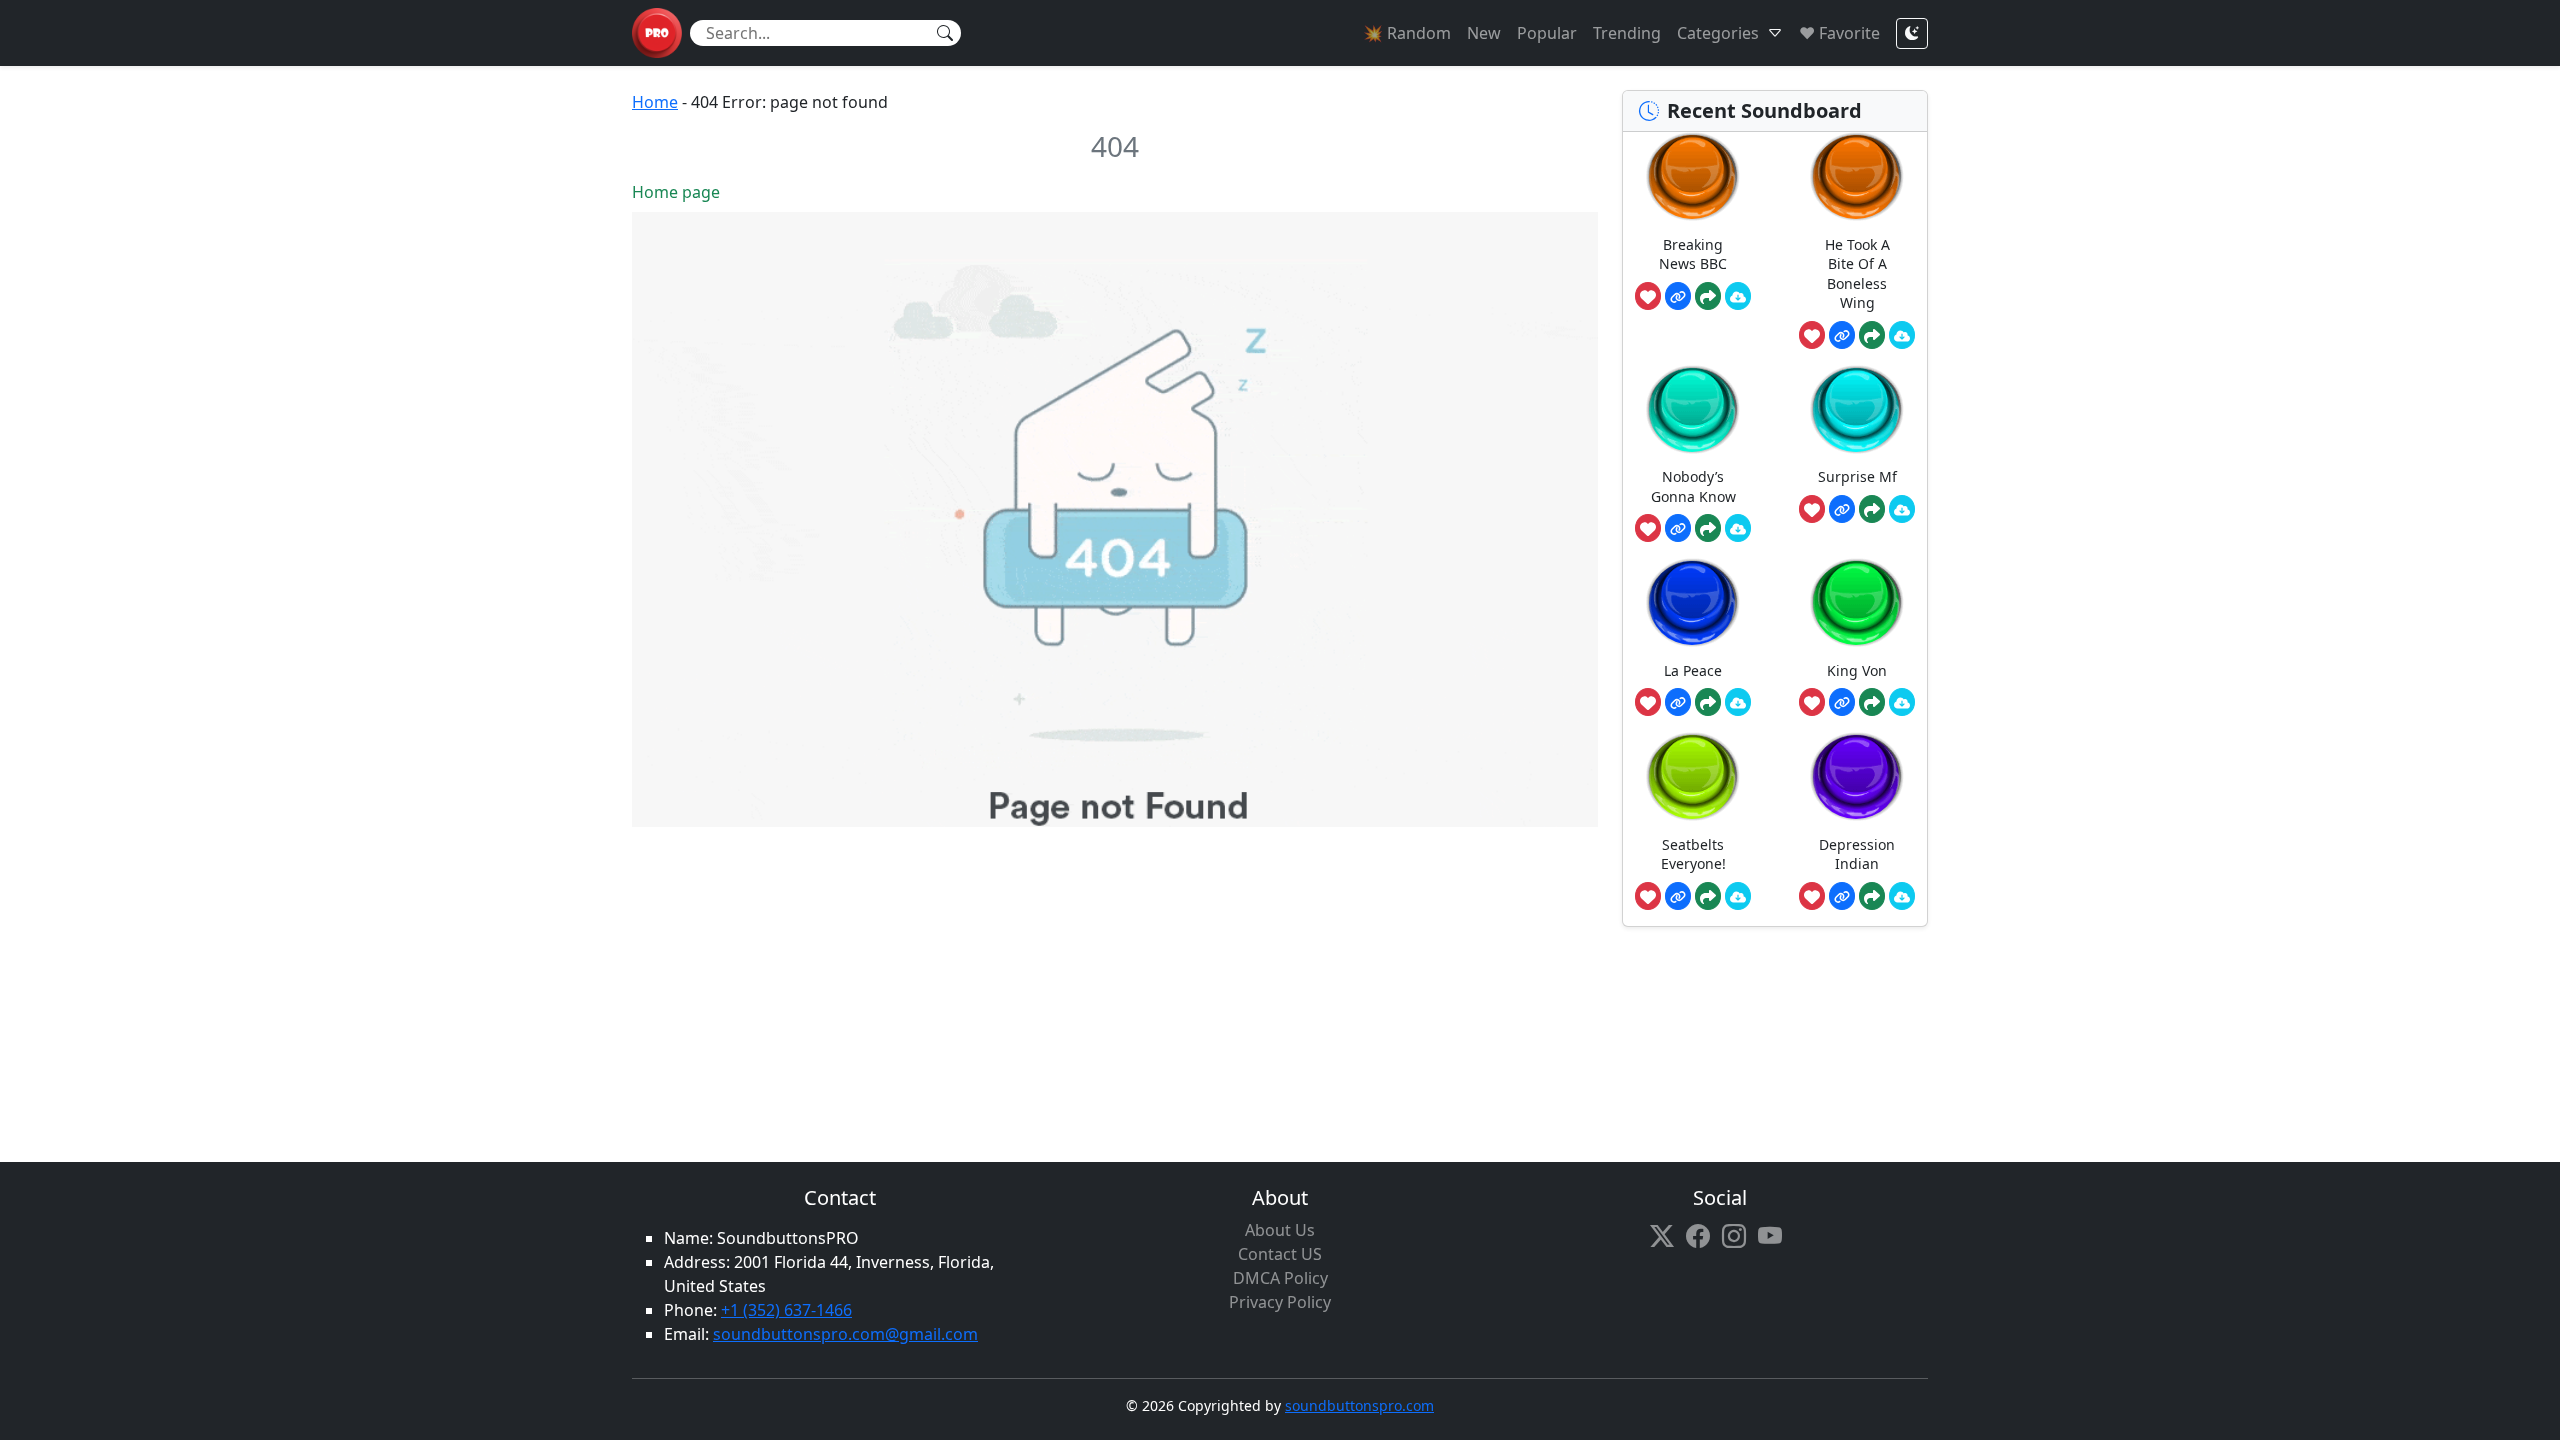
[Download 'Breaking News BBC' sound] (1738, 296)
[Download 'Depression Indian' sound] (1902, 896)
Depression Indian (1857, 854)
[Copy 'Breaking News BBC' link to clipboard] (1678, 296)
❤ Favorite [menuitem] (1839, 33)
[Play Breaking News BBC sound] (1693, 176)
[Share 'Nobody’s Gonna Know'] (1708, 528)
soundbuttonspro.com (1359, 1405)
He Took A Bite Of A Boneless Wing (1857, 274)
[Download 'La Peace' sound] (1738, 702)
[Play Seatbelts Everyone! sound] (1693, 776)
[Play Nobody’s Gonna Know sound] (1693, 409)
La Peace (1693, 670)
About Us (1280, 1230)
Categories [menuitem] (1718, 33)
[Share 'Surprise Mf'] (1872, 509)
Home (655, 102)
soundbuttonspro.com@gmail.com (845, 1334)
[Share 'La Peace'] (1708, 702)
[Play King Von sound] (1857, 602)
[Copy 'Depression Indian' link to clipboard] (1842, 896)
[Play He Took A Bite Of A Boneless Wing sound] (1857, 176)
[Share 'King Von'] (1872, 702)
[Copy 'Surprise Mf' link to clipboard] (1842, 509)
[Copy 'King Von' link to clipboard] (1842, 702)
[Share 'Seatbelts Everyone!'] (1708, 896)
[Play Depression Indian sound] (1857, 776)
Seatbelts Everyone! (1693, 854)
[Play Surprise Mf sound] (1857, 409)
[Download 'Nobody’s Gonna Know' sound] (1738, 528)
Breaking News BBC (1693, 254)
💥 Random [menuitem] (1407, 33)
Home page (676, 192)
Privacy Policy (1280, 1302)
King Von (1857, 670)
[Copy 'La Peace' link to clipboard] (1678, 702)
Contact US (1280, 1254)
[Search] (945, 33)
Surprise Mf (1857, 476)
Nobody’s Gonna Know (1693, 486)
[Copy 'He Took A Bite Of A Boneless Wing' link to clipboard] (1842, 335)
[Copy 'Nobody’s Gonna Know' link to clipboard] (1678, 528)
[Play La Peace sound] (1693, 602)
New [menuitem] (1484, 33)
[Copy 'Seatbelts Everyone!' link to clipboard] (1678, 896)
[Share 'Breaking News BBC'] (1708, 296)
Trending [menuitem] (1627, 33)
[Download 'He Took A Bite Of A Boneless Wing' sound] (1902, 335)
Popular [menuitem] (1547, 33)
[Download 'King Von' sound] (1902, 702)
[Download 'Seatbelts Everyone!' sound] (1738, 896)
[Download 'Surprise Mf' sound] (1902, 509)
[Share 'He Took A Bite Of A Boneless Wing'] (1872, 335)
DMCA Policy (1280, 1278)
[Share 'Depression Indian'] (1872, 896)
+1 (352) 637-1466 (786, 1310)
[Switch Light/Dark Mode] (1912, 33)
